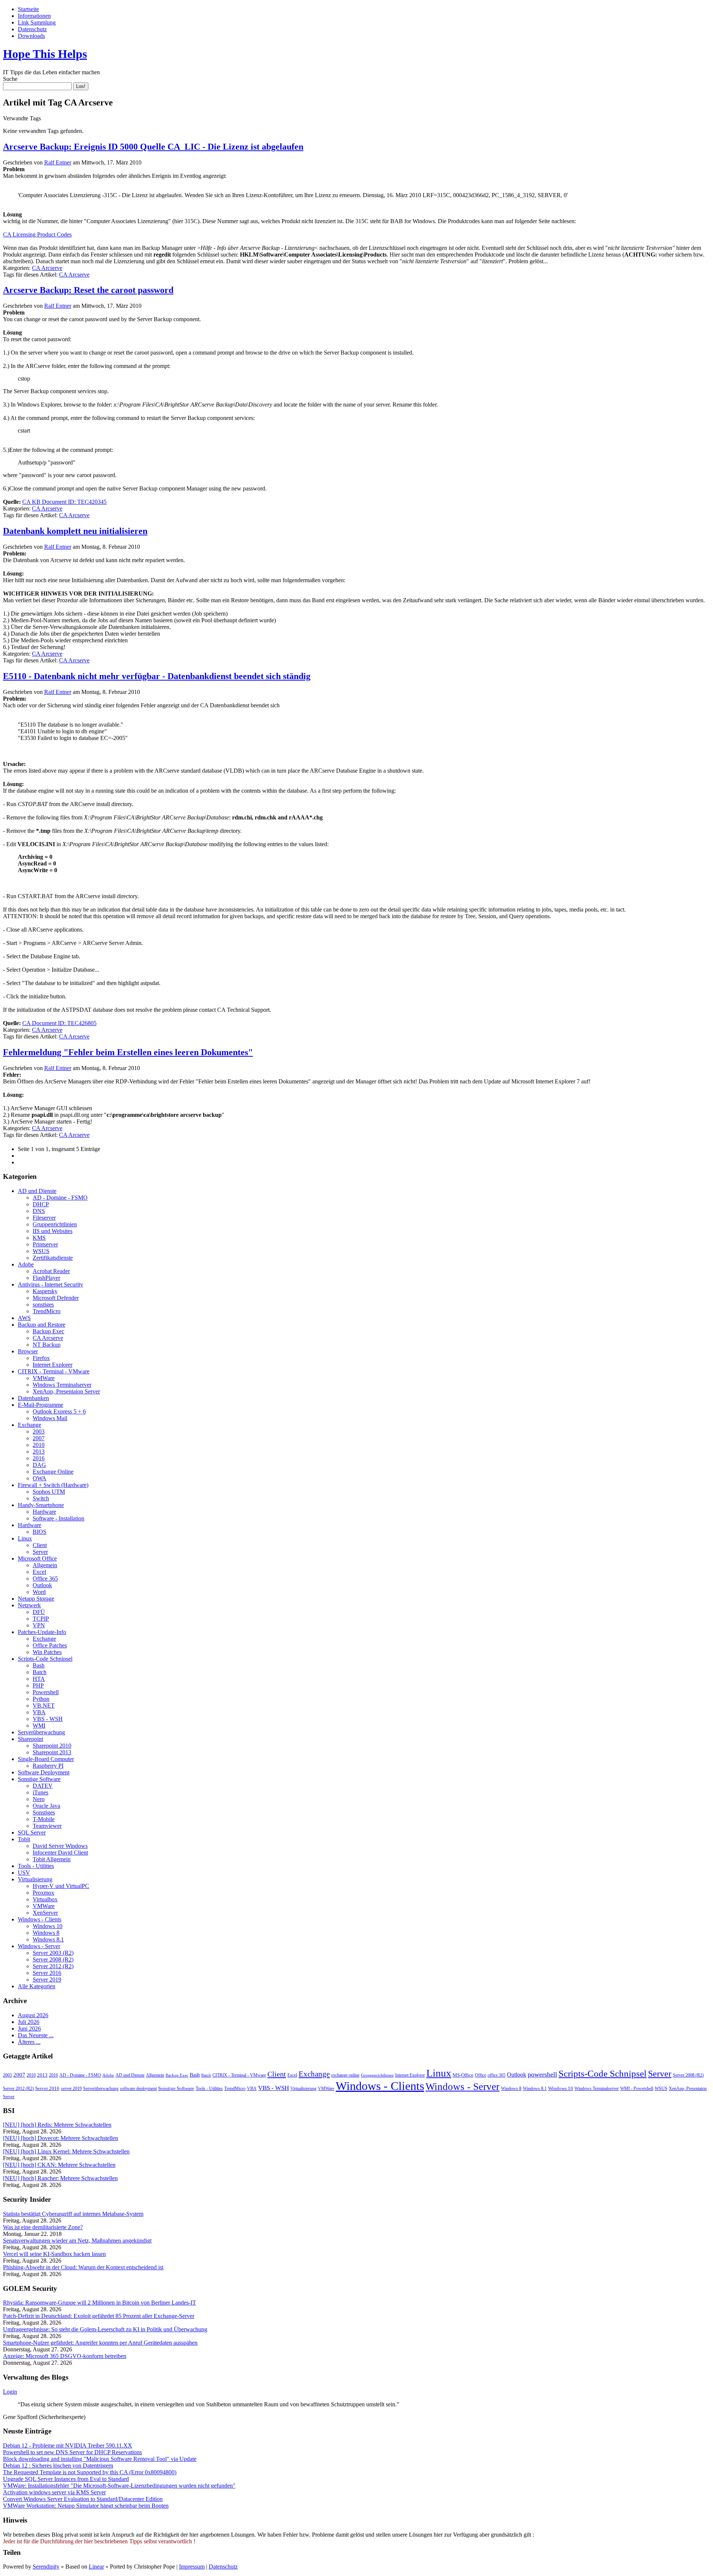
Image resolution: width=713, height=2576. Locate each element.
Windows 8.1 (48, 1939)
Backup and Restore (42, 1325)
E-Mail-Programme (40, 1405)
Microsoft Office (37, 1558)
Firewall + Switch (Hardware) (53, 1485)
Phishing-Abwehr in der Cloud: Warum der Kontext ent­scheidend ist (83, 2267)
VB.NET (44, 1706)
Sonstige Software (39, 1779)
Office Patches (50, 1645)
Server (40, 1552)
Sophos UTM (49, 1492)
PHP (38, 1685)
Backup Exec (48, 1331)
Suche (10, 79)
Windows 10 (48, 1926)
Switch (41, 1498)
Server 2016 (47, 1973)
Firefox (41, 1358)
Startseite (28, 9)
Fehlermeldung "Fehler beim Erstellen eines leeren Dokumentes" (128, 1052)
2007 (39, 1438)
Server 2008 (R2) (53, 1959)
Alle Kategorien (37, 1986)
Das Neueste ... (36, 2035)
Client (40, 1545)
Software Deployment (44, 1772)
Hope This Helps (45, 54)
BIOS (40, 1532)
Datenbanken (33, 1398)
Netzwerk (29, 1605)
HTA (39, 1679)
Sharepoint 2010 (52, 1746)
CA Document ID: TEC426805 (59, 1023)
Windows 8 (46, 1933)
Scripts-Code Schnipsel (45, 1659)
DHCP (41, 1204)
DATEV (43, 1786)
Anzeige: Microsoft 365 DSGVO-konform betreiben (65, 2356)
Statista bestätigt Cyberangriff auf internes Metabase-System (73, 2214)
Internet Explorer (53, 1365)
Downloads (31, 36)
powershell (542, 2074)
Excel (39, 1572)
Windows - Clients (40, 1919)
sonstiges (43, 1305)
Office (481, 2075)
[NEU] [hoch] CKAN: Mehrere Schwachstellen (59, 2165)
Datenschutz (32, 29)
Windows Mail (50, 1418)
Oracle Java (46, 1806)
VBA (39, 1712)
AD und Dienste (37, 1191)
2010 (39, 1445)
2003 (39, 1432)
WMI (39, 1726)
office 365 (497, 2075)
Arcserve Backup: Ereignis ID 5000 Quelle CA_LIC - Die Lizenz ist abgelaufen (153, 147)
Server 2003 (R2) (53, 1953)
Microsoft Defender (56, 1298)
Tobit (24, 1839)
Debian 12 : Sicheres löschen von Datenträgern (58, 2466)
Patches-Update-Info (42, 1632)
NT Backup (47, 1345)
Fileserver (44, 1218)
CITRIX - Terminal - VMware (54, 1371)
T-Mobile (44, 1819)
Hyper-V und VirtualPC (61, 1886)
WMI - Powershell (637, 2088)
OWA (40, 1478)
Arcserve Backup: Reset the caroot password (88, 290)
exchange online (345, 2075)
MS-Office (463, 2075)
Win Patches (47, 1652)
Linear (96, 2567)
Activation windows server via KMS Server (54, 2492)
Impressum (192, 2567)
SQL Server (32, 1832)
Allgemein (45, 1565)
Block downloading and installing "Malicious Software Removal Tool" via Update (100, 2459)
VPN (39, 1625)
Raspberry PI (48, 1766)
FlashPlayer (46, 1278)
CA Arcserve (47, 268)
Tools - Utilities (36, 1866)
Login (10, 2392)
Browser (28, 1351)
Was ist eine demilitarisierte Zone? (43, 2227)
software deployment (138, 2088)
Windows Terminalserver (62, 1385)
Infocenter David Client (60, 1853)
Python (41, 1699)
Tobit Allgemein (52, 1859)
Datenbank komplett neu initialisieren (75, 531)
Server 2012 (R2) (53, 1966)
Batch (40, 1672)
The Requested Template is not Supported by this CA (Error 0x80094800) (90, 2472)
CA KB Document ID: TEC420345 (64, 502)
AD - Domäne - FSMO (60, 1198)
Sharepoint (30, 1739)
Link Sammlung (37, 22)
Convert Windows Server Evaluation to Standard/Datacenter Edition (83, 2499)
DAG (39, 1465)
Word (39, 1592)
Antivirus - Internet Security (51, 1284)
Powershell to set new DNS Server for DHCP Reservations (72, 2452)
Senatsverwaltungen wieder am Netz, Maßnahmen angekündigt (77, 2241)
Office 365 (45, 1579)
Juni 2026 (29, 2029)
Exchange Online (53, 1472)
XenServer (45, 1913)
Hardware (44, 1512)
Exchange (30, 1425)
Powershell (46, 1692)
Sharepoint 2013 (52, 1752)
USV (24, 1873)
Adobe (26, 1264)
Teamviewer (47, 1826)
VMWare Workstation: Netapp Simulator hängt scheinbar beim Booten (86, 2506)
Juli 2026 (29, 2022)
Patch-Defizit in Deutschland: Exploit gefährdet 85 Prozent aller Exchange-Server (99, 2316)
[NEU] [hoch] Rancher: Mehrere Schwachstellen (60, 2178)
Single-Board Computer (46, 1759)
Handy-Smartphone (41, 1505)
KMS (39, 1238)
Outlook (42, 1585)
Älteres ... (29, 2042)
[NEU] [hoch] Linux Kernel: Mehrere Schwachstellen (66, 2151)
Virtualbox (45, 1899)
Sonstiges (44, 1812)
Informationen (34, 16)
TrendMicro (47, 1311)
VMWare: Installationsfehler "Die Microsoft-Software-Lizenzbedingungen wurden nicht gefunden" (119, 2486)
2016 (39, 1458)
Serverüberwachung (41, 1732)
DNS (39, 1211)
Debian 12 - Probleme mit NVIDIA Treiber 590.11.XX (68, 2445)
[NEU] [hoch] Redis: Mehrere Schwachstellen (57, 2125)
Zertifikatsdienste (53, 1258)
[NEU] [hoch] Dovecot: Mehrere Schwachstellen (61, 2138)
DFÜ (39, 1612)
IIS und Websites (53, 1231)
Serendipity (46, 2567)
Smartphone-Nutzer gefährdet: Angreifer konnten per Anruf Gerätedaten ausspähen (100, 2343)
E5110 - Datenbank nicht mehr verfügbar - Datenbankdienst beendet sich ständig (157, 676)
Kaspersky (45, 1291)
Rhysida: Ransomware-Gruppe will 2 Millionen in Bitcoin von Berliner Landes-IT (100, 2303)
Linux (25, 1538)
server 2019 (71, 2088)
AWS (24, 1318)
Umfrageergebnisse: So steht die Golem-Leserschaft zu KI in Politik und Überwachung (105, 2329)
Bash (39, 1665)
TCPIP (41, 1619)
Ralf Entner (58, 162)
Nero (39, 1799)
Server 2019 (47, 1980)
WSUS (41, 1251)
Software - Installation (58, 1518)
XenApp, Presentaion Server (66, 1391)
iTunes (40, 1792)
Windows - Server (39, 1946)
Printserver (45, 1244)
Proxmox (43, 1893)
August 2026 (33, 2015)
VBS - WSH (48, 1719)
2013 (39, 1452)
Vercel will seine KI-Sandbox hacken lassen (54, 2254)
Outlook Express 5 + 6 (59, 1411)
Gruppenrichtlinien (55, 1224)
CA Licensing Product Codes (37, 234)
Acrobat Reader (51, 1271)
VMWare (44, 1378)
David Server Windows (60, 1846)
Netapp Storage (36, 1599)
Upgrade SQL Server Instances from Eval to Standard (66, 2479)
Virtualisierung (35, 1879)
